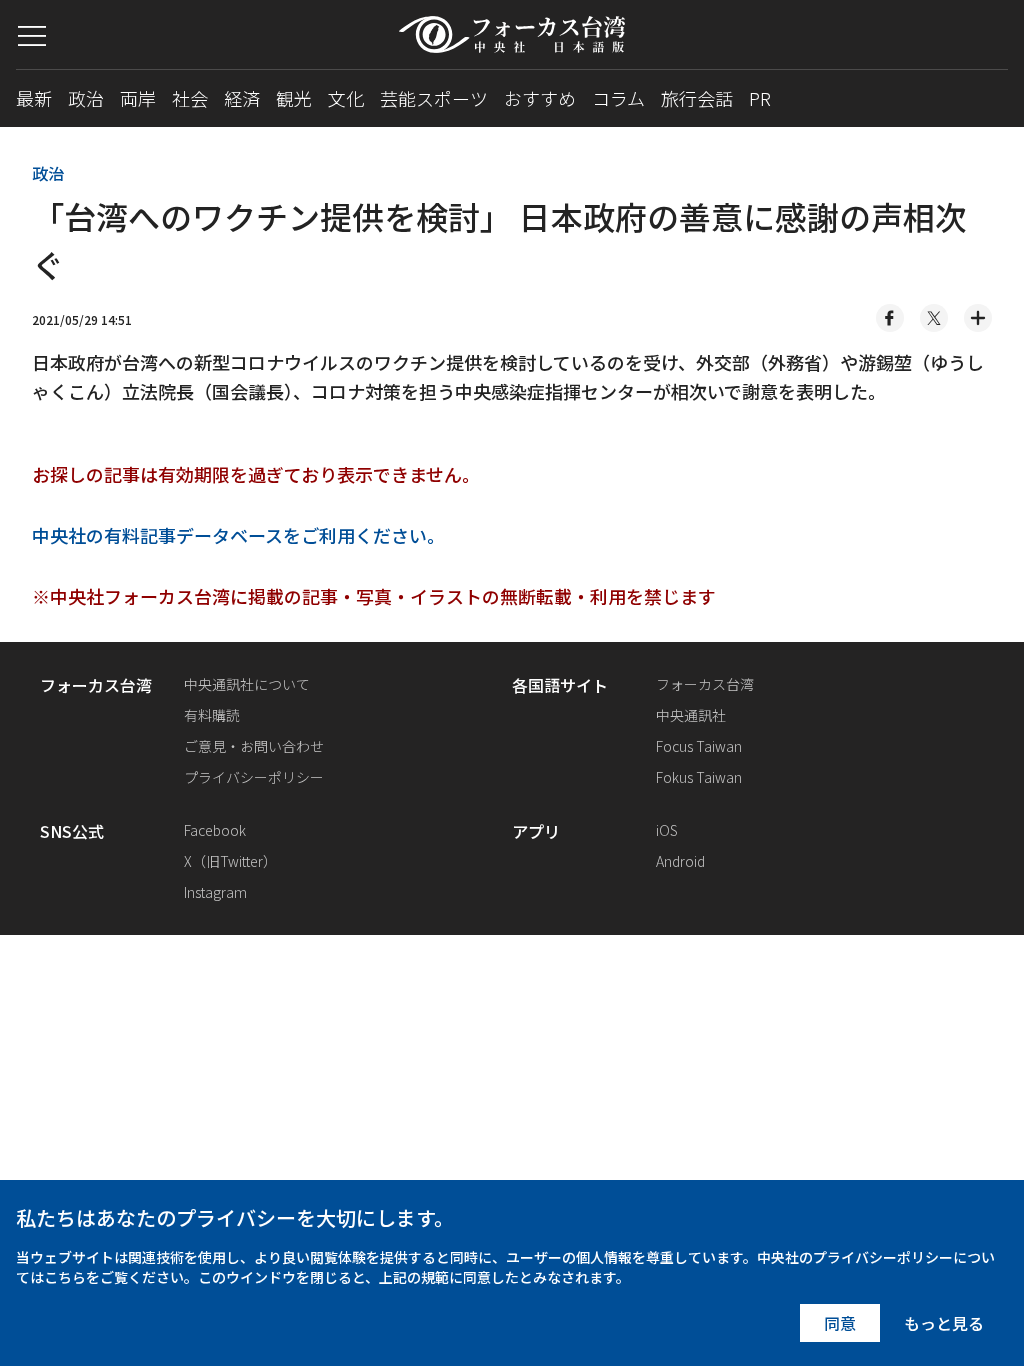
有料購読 (212, 715)
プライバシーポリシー (254, 777)
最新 (34, 98)
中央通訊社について (247, 684)
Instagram (215, 892)
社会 (190, 98)
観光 (294, 98)
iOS (667, 830)
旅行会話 (697, 98)
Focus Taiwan (699, 746)
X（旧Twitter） (230, 861)
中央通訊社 (691, 715)
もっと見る (944, 1323)
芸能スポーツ (434, 98)
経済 (242, 98)
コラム (618, 98)
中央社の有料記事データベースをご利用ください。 (238, 535)
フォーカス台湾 (705, 684)
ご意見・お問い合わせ (254, 746)
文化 (346, 98)
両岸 (138, 98)
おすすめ (540, 98)
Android (680, 861)
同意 (840, 1323)
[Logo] (511, 34)
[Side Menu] (32, 36)
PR (760, 98)
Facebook (215, 830)
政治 (86, 98)
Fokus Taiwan (699, 777)
